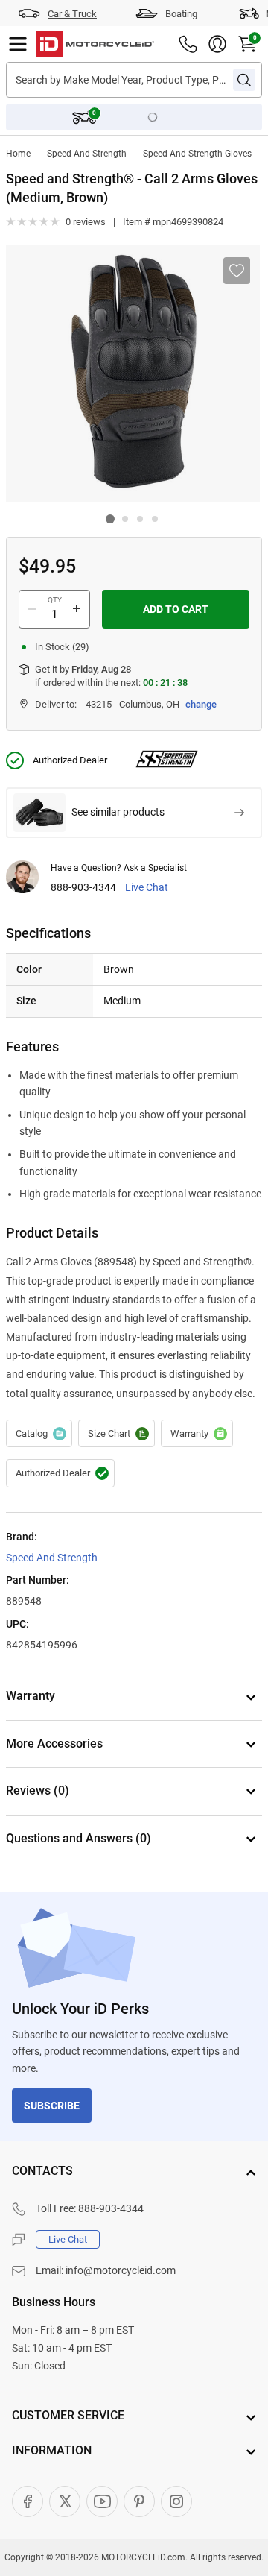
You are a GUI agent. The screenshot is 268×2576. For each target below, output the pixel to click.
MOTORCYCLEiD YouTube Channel (102, 2501)
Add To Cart (176, 609)
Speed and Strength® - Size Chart (117, 1434)
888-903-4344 (83, 888)
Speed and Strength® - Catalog (39, 1434)
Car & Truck (72, 14)
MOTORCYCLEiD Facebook (28, 2501)
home (18, 154)
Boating (181, 14)
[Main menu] (18, 44)
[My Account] (217, 44)
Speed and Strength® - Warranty (197, 1434)
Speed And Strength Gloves (197, 154)
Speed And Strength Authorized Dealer (60, 1473)
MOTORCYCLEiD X (65, 2501)
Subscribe (52, 2106)
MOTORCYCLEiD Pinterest (139, 2501)
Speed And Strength (87, 154)
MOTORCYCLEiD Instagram (176, 2501)
